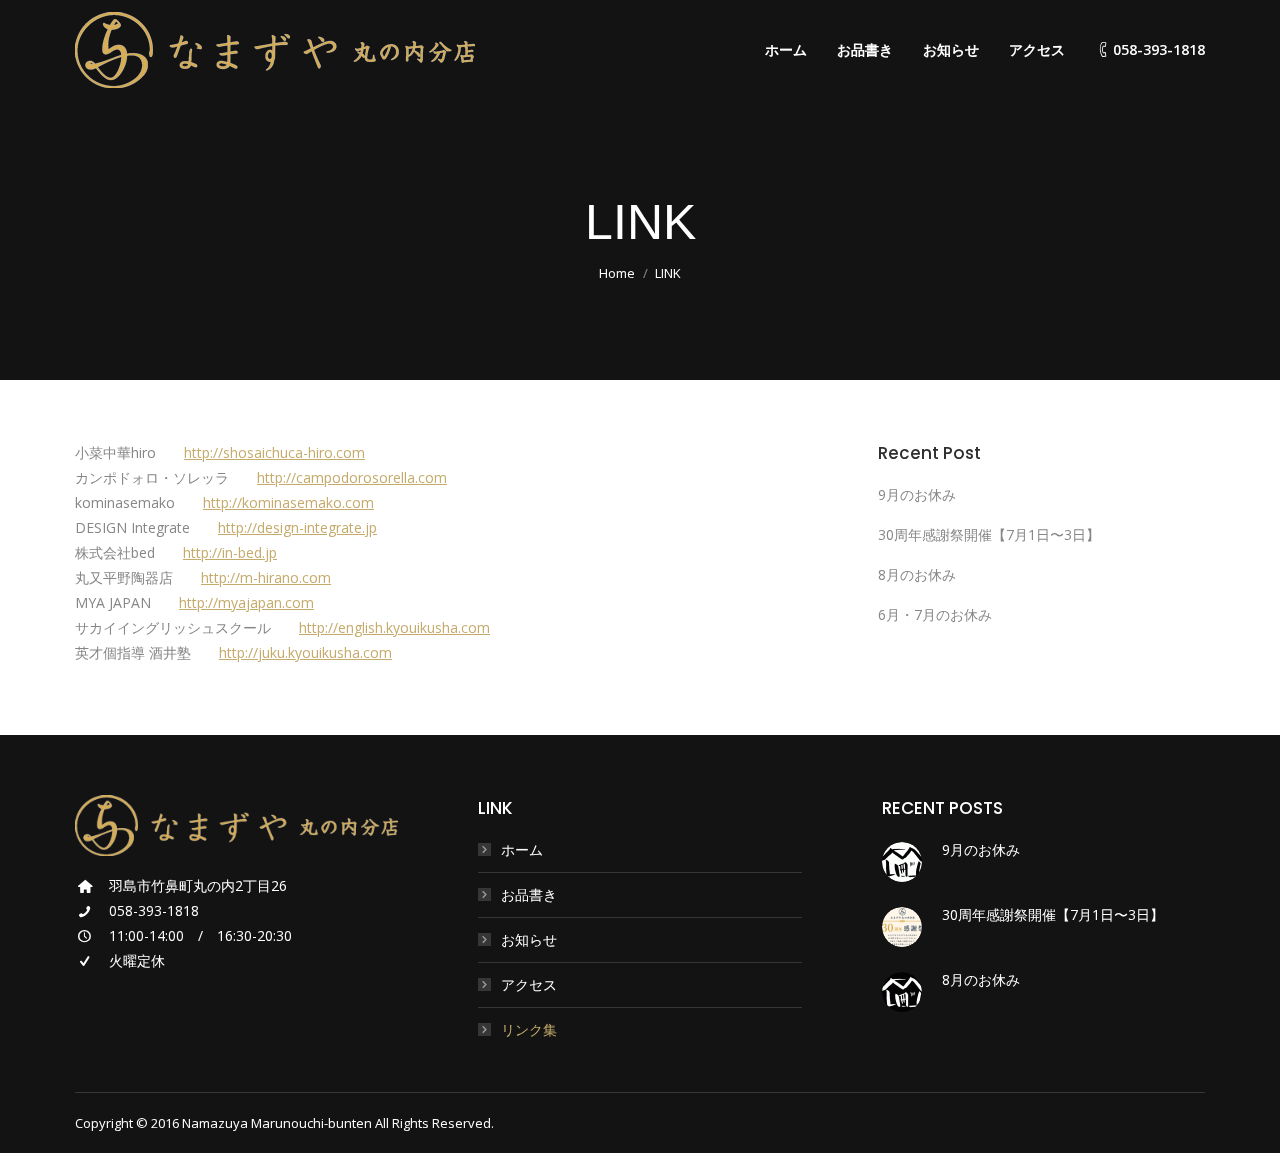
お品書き (529, 894)
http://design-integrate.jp (297, 527)
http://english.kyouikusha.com (394, 627)
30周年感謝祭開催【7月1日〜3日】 (989, 534)
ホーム (522, 849)
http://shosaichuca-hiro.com (274, 452)
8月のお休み (917, 574)
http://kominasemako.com (288, 502)
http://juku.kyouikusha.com (305, 652)
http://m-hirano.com (266, 577)
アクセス (529, 984)
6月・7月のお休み (935, 614)
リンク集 (529, 1029)
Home (617, 273)
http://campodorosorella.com (352, 477)
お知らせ (529, 939)
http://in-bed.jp (230, 552)
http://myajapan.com (246, 602)
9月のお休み (917, 494)
